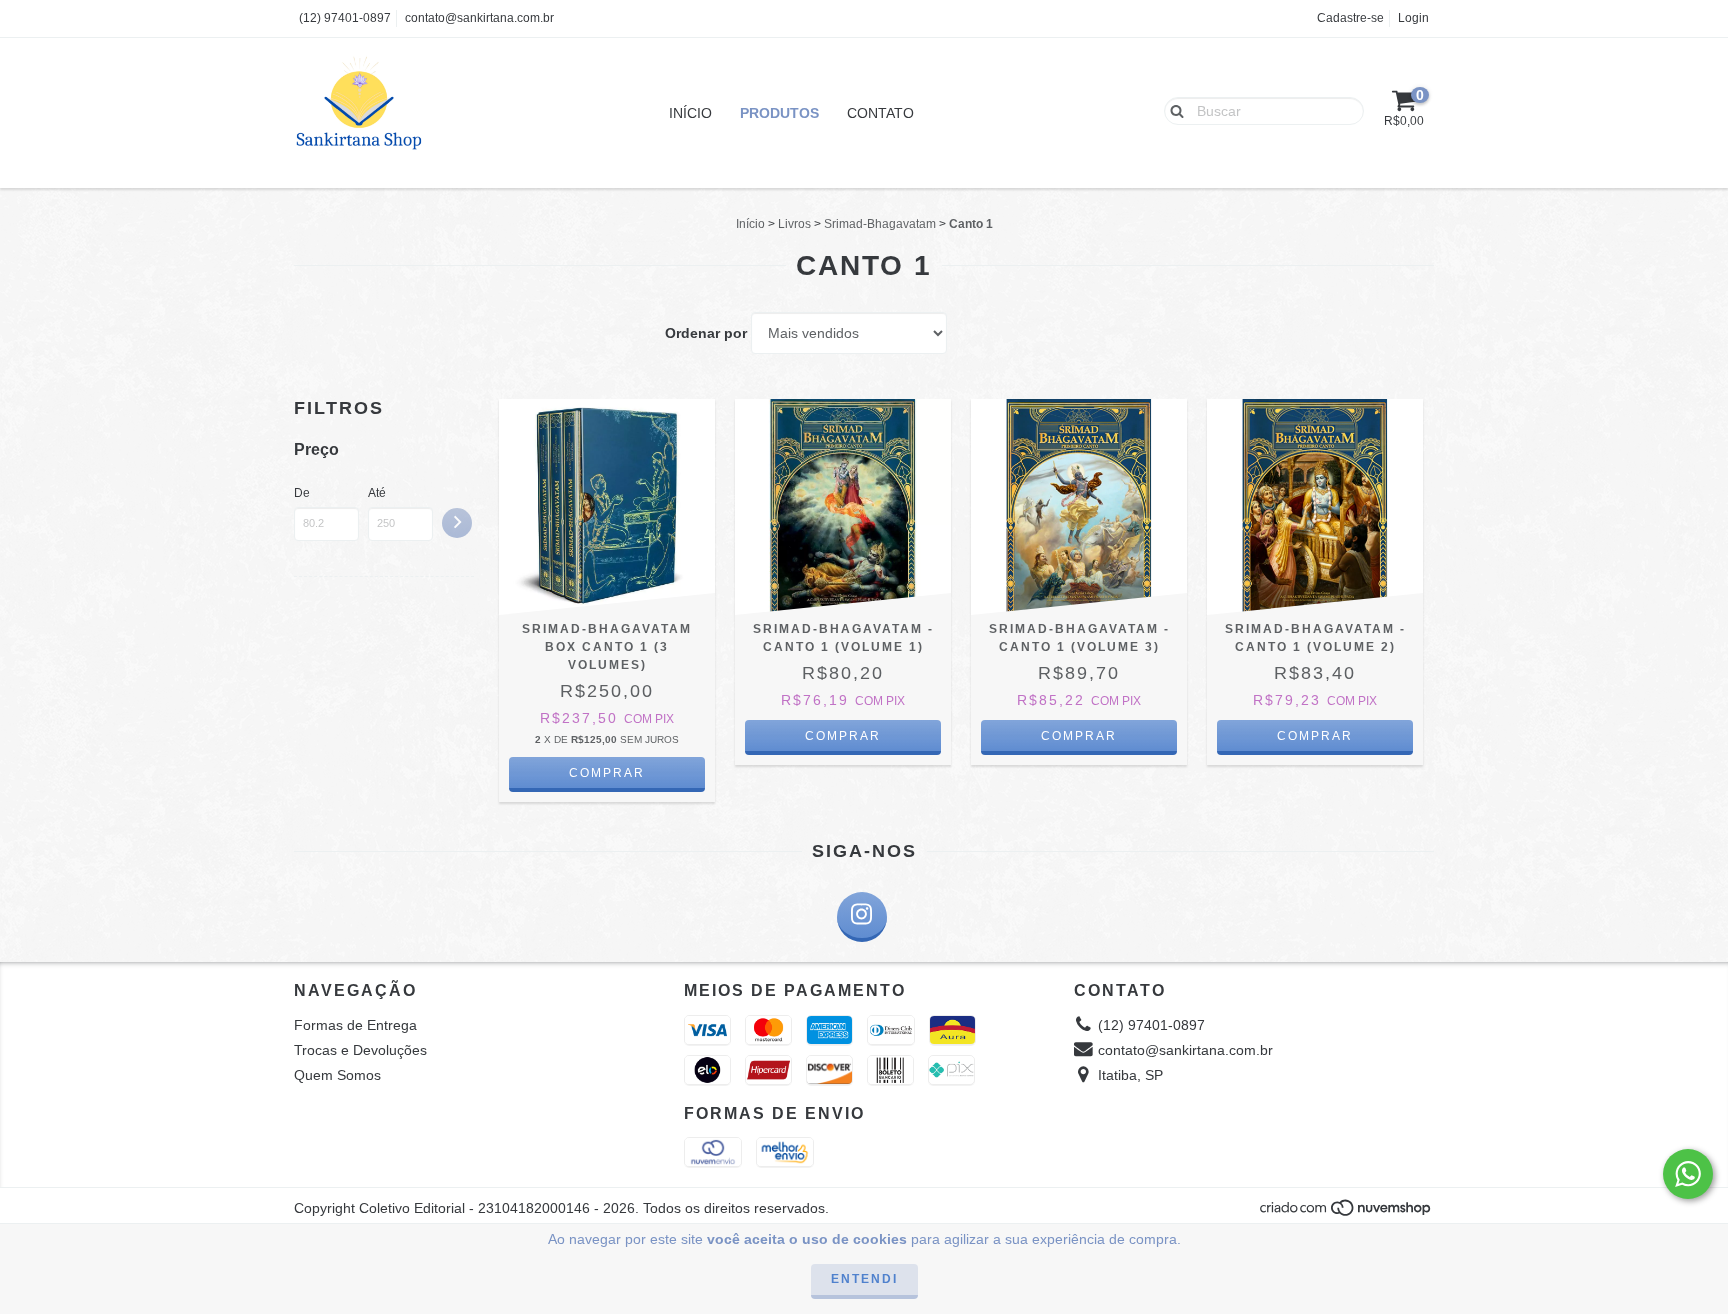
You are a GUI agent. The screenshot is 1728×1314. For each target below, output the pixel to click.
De (302, 493)
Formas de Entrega (355, 1025)
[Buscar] (1172, 110)
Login (1413, 18)
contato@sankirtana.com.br (479, 18)
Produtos (779, 113)
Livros (794, 224)
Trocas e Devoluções (360, 1050)
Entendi (864, 1279)
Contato (880, 113)
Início (690, 113)
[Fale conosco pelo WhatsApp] (1688, 1174)
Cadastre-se (1350, 18)
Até (377, 493)
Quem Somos (337, 1075)
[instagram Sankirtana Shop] (862, 917)
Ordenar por (706, 333)
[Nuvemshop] (1346, 1214)
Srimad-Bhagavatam (880, 224)
